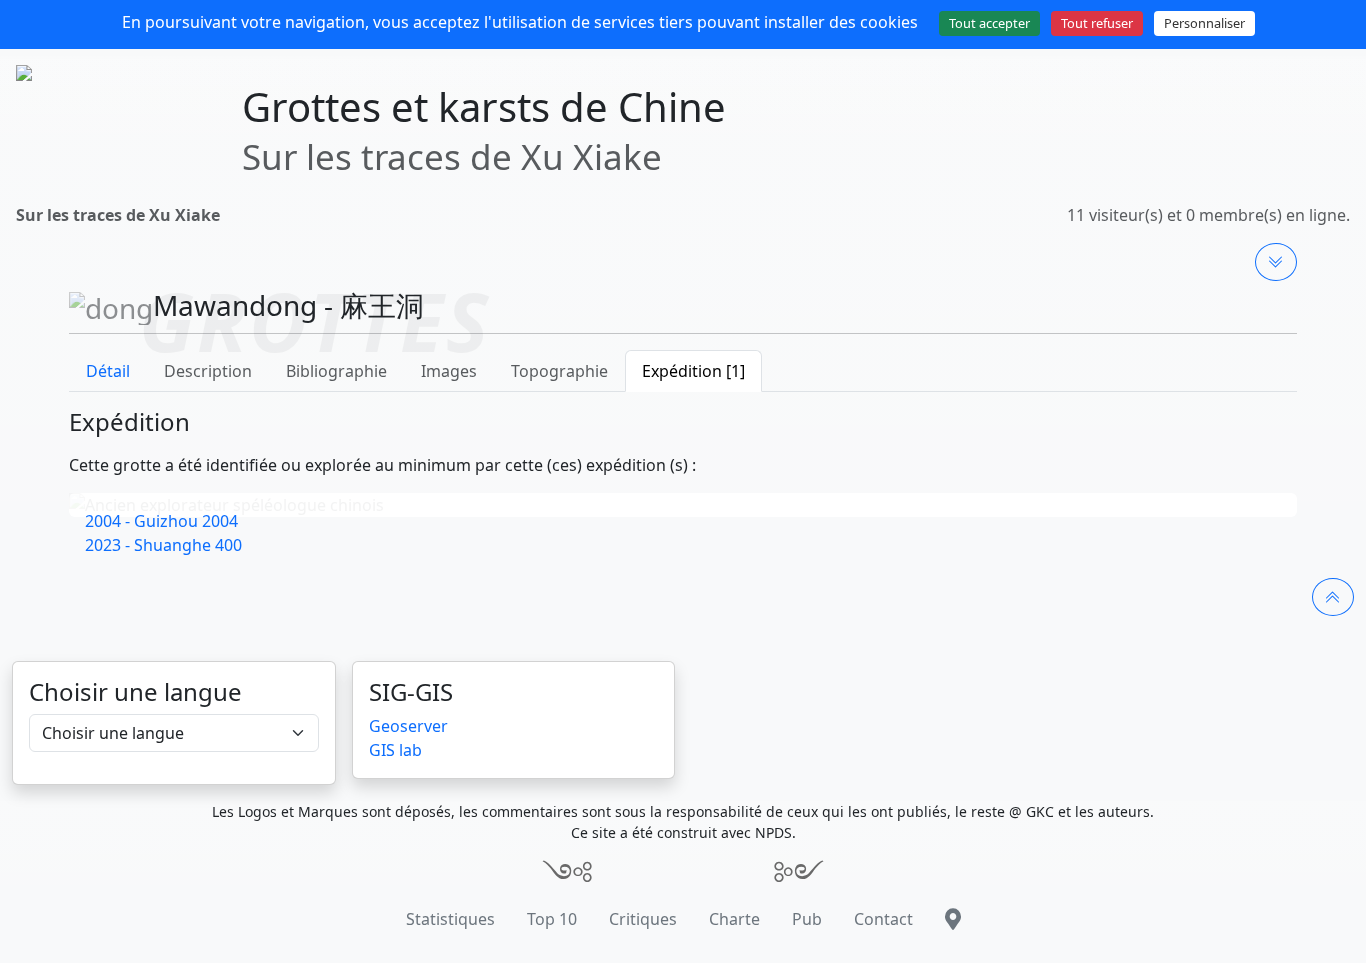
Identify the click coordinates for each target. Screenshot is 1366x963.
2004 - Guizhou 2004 (161, 521)
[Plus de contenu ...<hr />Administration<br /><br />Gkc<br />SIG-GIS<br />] (1276, 262)
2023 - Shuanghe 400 (163, 545)
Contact (883, 919)
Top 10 (552, 919)
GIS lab (395, 750)
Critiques (643, 919)
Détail (108, 371)
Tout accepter (989, 23)
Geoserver (408, 726)
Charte (734, 919)
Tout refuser (1097, 23)
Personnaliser (1204, 23)
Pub (807, 919)
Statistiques (450, 919)
